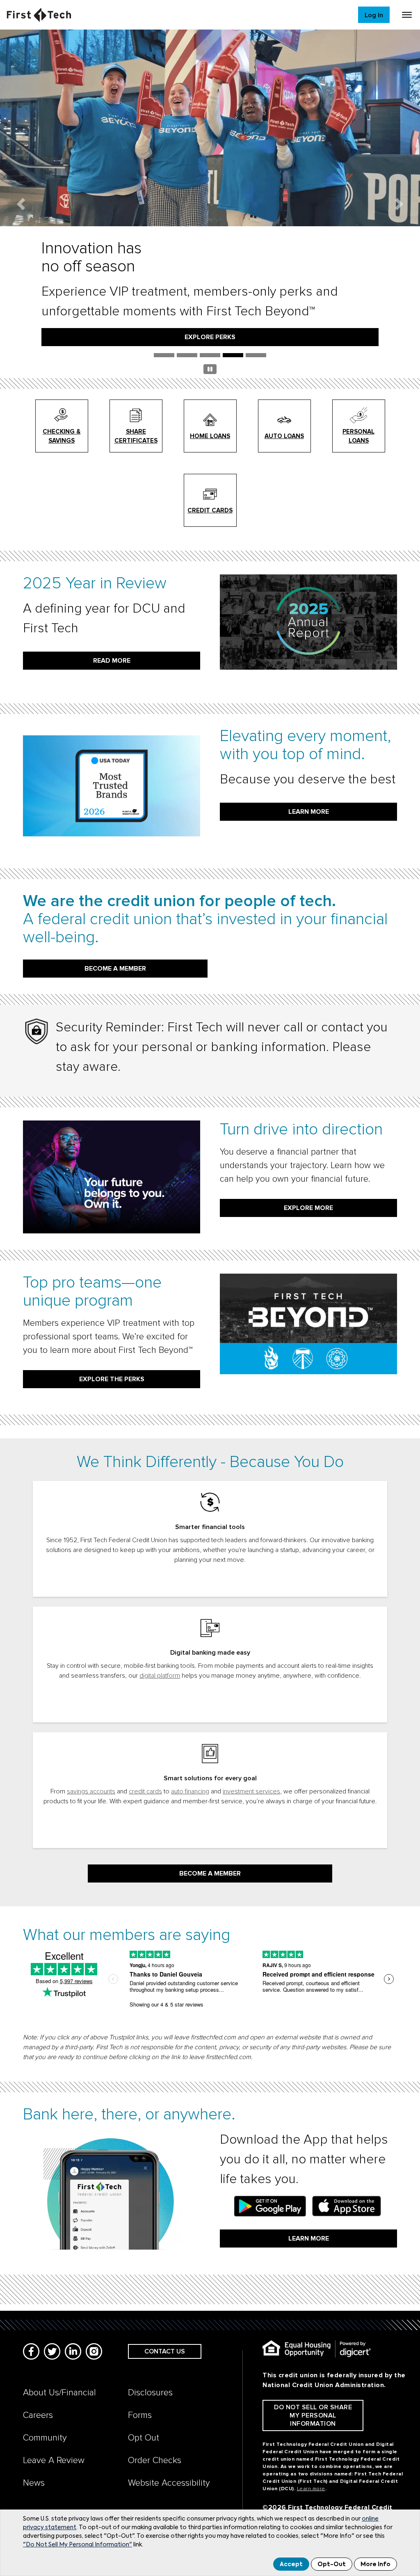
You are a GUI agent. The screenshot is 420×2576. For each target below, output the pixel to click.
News (34, 2483)
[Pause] (210, 371)
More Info (375, 2565)
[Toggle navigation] (407, 15)
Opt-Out (332, 2565)
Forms (140, 2415)
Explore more (308, 1208)
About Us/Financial (59, 2393)
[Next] (399, 204)
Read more (112, 661)
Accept (291, 2565)
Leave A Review (54, 2460)
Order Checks (155, 2460)
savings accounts (91, 1791)
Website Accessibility (169, 2483)
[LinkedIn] (73, 2351)
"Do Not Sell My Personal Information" (78, 2545)
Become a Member (210, 1873)
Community (45, 2438)
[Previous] (21, 204)
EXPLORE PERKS (210, 337)
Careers (38, 2415)
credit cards (145, 1791)
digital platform (160, 1676)
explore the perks (112, 1379)
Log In (374, 15)
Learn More (309, 2239)
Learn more (309, 812)
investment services (251, 1791)
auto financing (190, 1791)
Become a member (115, 969)
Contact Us (165, 2351)
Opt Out (144, 2438)
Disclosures (150, 2393)
